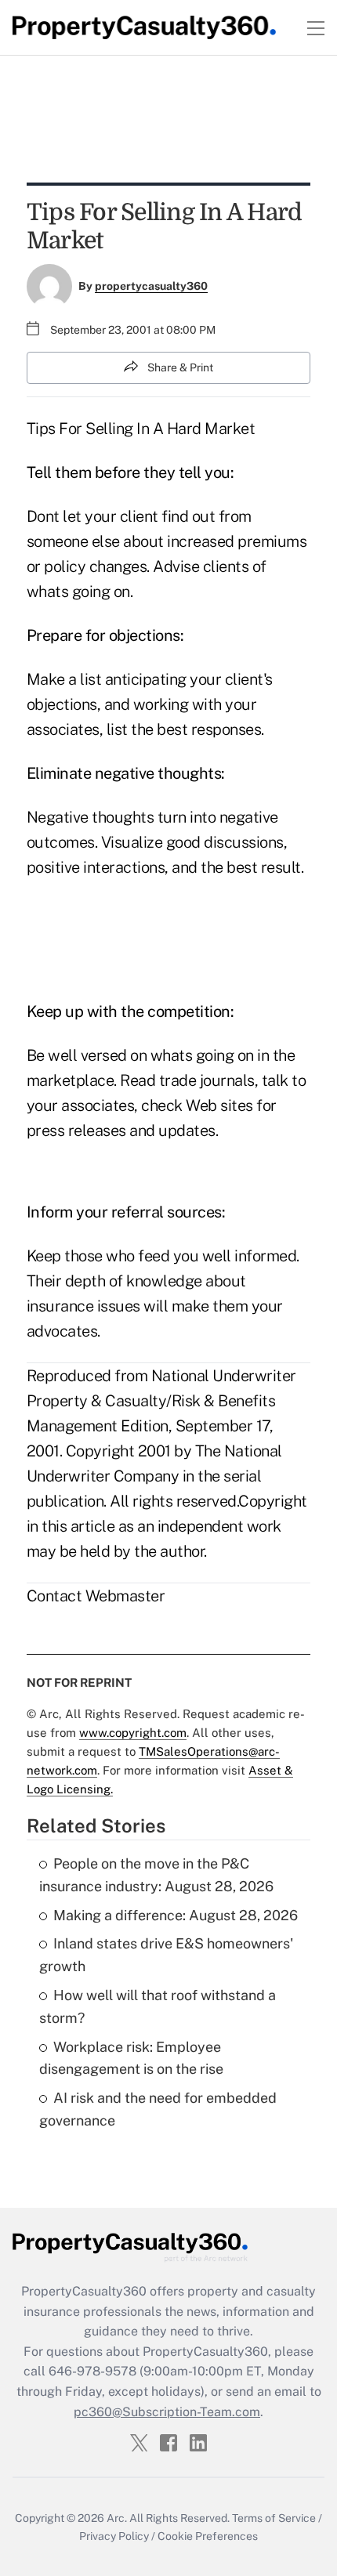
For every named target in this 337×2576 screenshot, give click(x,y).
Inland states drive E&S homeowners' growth (166, 1955)
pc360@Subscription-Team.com (167, 2412)
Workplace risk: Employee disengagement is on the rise (131, 2058)
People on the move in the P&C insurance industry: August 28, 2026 (156, 1875)
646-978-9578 (92, 2371)
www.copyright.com (133, 1733)
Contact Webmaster (96, 1596)
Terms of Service (274, 2518)
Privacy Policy (114, 2536)
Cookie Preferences (208, 2536)
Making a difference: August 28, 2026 (176, 1915)
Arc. (117, 2518)
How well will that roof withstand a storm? (158, 2006)
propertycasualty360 (151, 286)
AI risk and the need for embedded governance (158, 2109)
